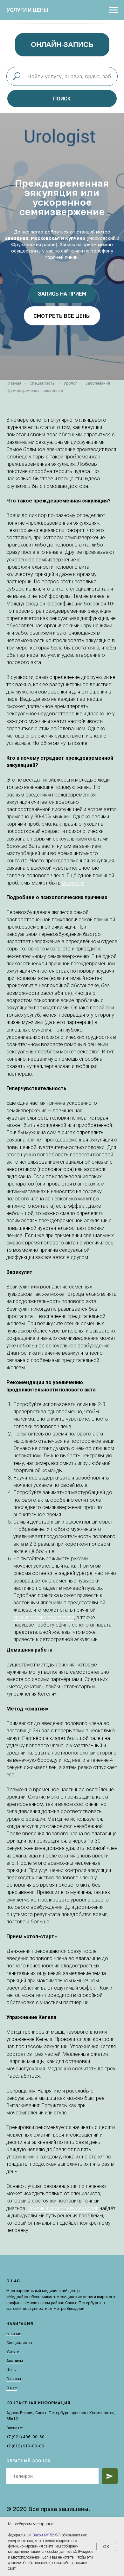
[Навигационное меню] (113, 10)
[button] (62, 1448)
